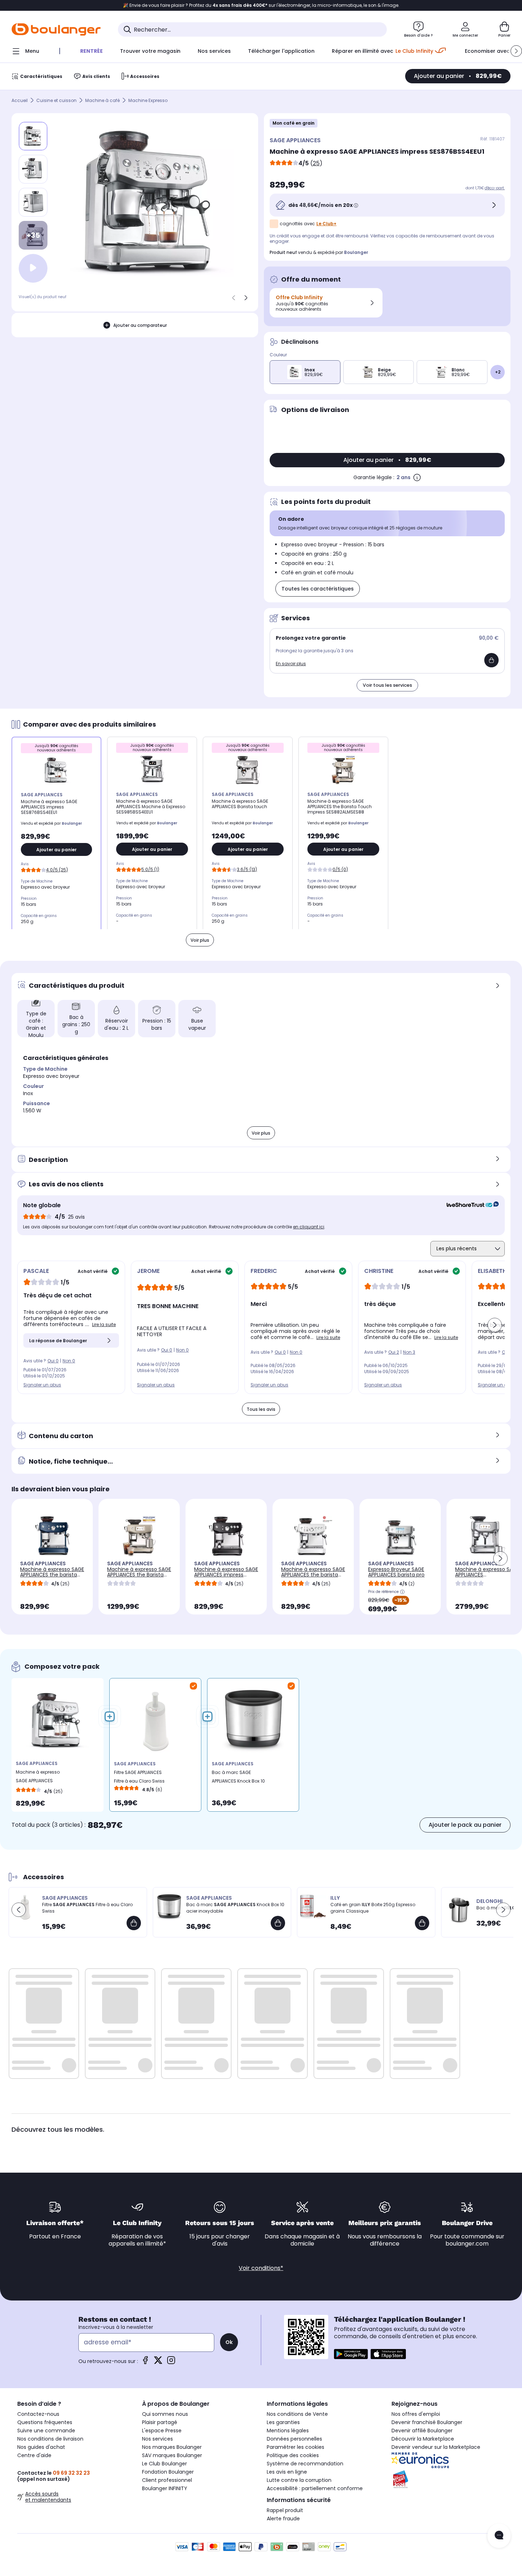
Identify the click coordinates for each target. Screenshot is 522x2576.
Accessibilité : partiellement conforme (315, 2488)
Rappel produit (285, 2510)
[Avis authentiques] (469, 1205)
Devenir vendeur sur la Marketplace (436, 2447)
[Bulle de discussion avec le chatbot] (499, 2536)
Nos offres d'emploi (416, 2414)
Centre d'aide (34, 2455)
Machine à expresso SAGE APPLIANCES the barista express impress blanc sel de (313, 1577)
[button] (516, 51)
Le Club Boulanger (164, 2464)
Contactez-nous (38, 2414)
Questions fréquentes (45, 2422)
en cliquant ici (309, 1227)
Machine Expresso (148, 100)
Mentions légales (288, 2431)
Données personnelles (294, 2439)
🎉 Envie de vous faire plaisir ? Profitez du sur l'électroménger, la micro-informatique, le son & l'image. (261, 5)
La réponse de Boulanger (58, 1341)
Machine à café (102, 100)
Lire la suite (104, 1324)
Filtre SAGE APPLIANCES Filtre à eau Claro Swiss (139, 1777)
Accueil (20, 100)
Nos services (157, 2439)
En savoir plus (291, 664)
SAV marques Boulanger (172, 2455)
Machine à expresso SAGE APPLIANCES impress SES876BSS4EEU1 (38, 1778)
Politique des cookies (293, 2455)
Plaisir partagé (160, 2422)
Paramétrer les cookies (296, 2447)
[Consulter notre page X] (158, 2362)
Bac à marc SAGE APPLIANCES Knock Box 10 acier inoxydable (238, 1778)
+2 (498, 372)
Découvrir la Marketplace (423, 2439)
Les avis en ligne (287, 2472)
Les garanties (283, 2422)
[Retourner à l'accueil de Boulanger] (56, 29)
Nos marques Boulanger (172, 2447)
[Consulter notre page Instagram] (171, 2362)
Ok (229, 2342)
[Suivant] (246, 298)
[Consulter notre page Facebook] (145, 2362)
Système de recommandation (305, 2464)
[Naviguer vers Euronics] (448, 2460)
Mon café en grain (294, 123)
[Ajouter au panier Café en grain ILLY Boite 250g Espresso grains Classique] (422, 1923)
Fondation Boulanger (168, 2472)
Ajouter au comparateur (140, 325)
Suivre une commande (46, 2431)
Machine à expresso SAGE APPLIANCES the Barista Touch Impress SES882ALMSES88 (139, 1577)
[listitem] (33, 169)
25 (316, 163)
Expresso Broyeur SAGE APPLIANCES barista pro (396, 1572)
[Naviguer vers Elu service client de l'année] (448, 2479)
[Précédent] (234, 298)
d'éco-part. (495, 188)
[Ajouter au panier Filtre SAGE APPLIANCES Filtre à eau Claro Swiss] (134, 1923)
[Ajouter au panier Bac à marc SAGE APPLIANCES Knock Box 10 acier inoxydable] (278, 1923)
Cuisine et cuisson (56, 100)
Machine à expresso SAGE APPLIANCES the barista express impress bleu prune (52, 1577)
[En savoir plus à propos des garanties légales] (417, 477)
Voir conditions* (261, 2268)
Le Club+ (326, 224)
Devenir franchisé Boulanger (427, 2422)
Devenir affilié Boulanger (422, 2431)
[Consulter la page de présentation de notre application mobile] (351, 2354)
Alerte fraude (283, 2519)
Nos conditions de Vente (297, 2414)
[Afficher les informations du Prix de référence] (402, 1592)
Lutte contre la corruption (299, 2480)
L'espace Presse (162, 2431)
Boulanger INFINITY (165, 2488)
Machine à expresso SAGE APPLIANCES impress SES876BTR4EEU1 (226, 1575)
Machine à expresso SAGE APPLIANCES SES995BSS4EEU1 (487, 1575)
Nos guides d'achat (41, 2447)
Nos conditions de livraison (50, 2439)
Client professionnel (167, 2480)
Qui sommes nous (165, 2414)
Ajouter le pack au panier (465, 1825)
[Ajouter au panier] (491, 660)
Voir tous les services (387, 685)
